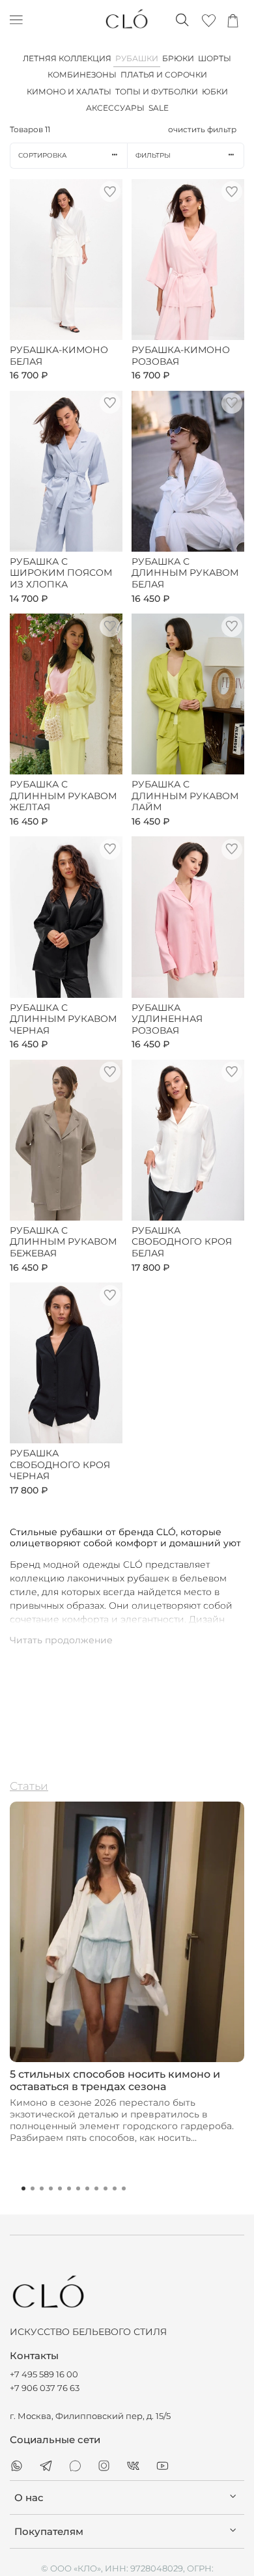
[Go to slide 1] (23, 2188)
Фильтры (153, 155)
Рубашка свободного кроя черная (60, 1465)
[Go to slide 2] (33, 2188)
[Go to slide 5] (60, 2188)
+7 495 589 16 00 (44, 2374)
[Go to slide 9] (96, 2188)
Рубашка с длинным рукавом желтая (63, 796)
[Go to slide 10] (106, 2188)
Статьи (29, 1786)
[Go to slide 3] (42, 2188)
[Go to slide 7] (78, 2188)
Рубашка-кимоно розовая (181, 356)
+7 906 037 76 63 (45, 2388)
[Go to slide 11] (115, 2188)
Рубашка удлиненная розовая (167, 1019)
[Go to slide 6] (69, 2188)
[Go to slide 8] (87, 2188)
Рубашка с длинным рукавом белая (185, 573)
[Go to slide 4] (51, 2188)
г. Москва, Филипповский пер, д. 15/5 (90, 2416)
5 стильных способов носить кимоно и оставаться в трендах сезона (115, 2080)
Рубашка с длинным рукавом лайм (185, 796)
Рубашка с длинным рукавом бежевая (63, 1242)
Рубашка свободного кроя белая (182, 1242)
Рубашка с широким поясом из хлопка (61, 573)
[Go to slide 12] (124, 2188)
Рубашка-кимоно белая (59, 356)
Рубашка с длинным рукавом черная (63, 1019)
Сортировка (42, 155)
